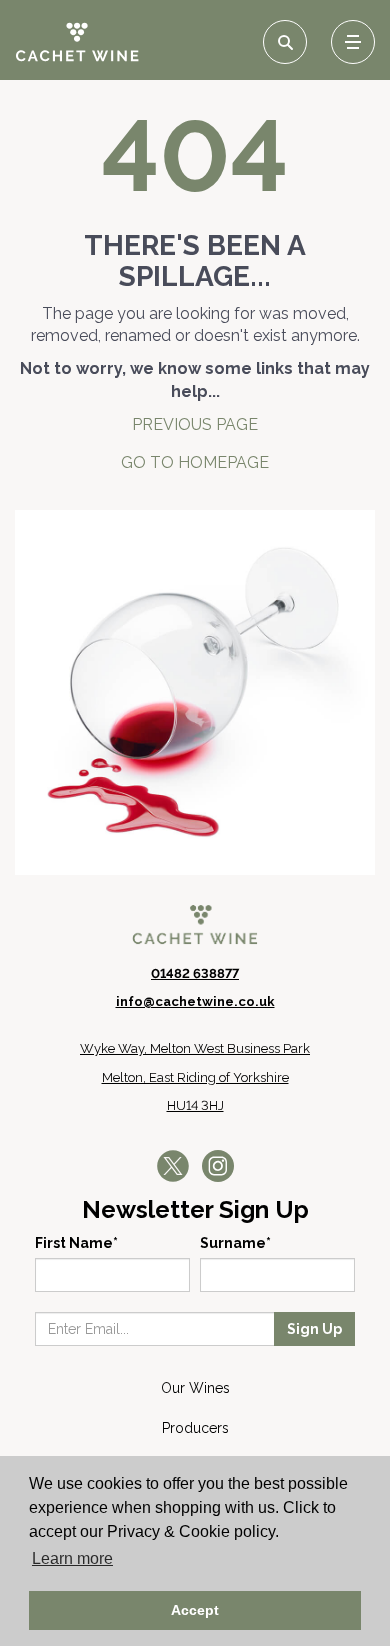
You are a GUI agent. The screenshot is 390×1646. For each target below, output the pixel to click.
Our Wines (195, 1388)
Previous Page (195, 424)
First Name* (76, 1243)
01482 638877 (195, 973)
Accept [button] (195, 1610)
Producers (195, 1428)
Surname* (235, 1243)
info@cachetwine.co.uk (195, 1001)
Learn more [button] (72, 1558)
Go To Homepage (195, 462)
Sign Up (314, 1329)
